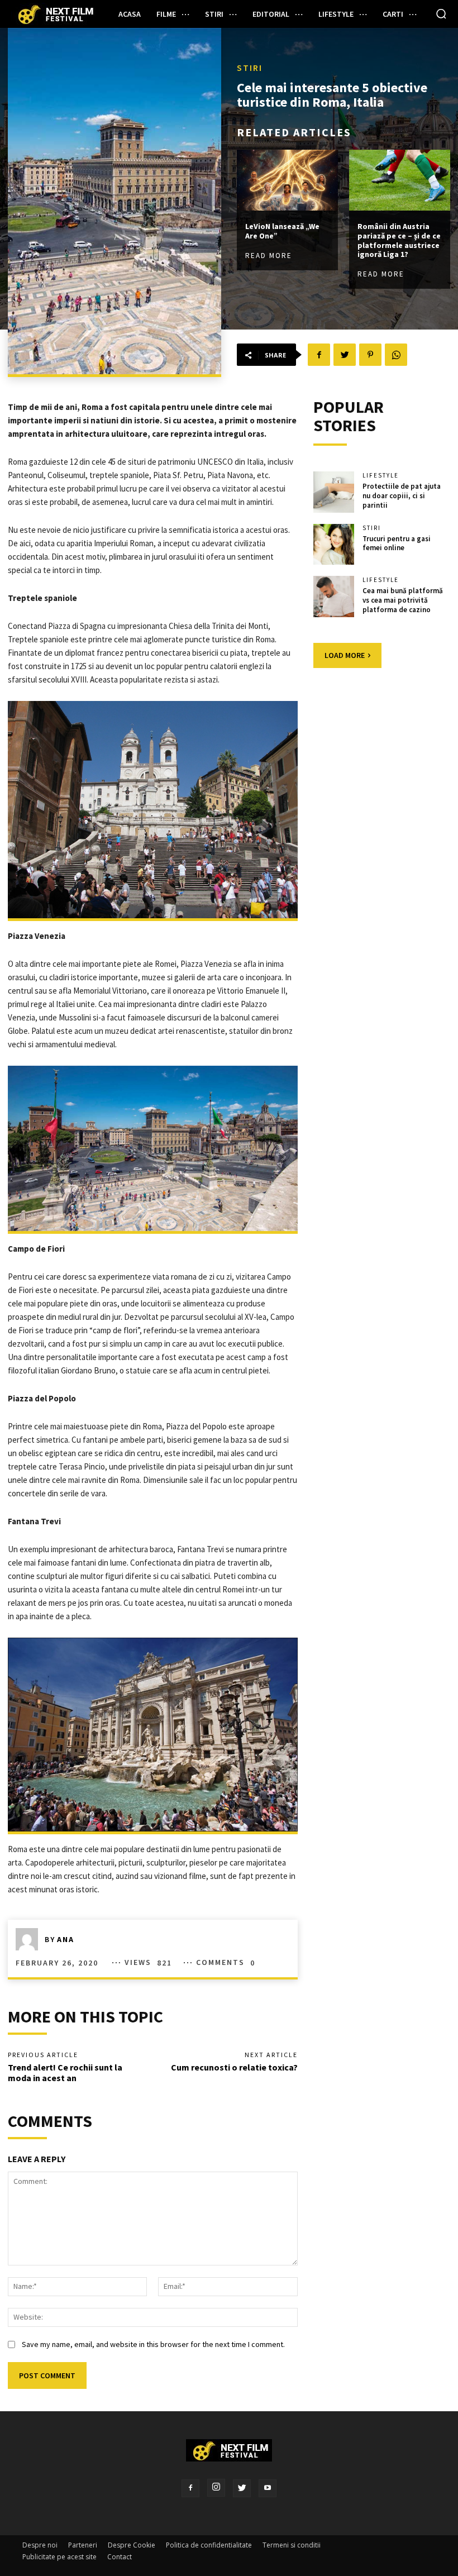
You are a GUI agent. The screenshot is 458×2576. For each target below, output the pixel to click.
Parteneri (83, 2545)
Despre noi (40, 2545)
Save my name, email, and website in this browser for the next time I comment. (153, 2344)
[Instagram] (216, 2488)
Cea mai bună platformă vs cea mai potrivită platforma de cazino (403, 600)
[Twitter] (242, 2488)
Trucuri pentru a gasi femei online (397, 543)
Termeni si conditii (292, 2545)
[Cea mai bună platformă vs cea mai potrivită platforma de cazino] (334, 597)
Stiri (250, 68)
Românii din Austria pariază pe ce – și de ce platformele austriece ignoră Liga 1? (399, 240)
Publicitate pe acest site (59, 2557)
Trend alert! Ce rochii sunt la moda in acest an (65, 2072)
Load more (345, 655)
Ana (66, 1939)
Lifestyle (381, 476)
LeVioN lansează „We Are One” (282, 231)
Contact (120, 2557)
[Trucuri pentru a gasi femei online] (334, 545)
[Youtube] (268, 2488)
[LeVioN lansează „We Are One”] (287, 180)
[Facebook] (190, 2488)
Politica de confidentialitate (209, 2545)
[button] (441, 13)
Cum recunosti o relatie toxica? (234, 2067)
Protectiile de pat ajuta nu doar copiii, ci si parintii (402, 496)
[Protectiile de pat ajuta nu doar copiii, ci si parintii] (334, 492)
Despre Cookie (132, 2545)
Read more (269, 256)
